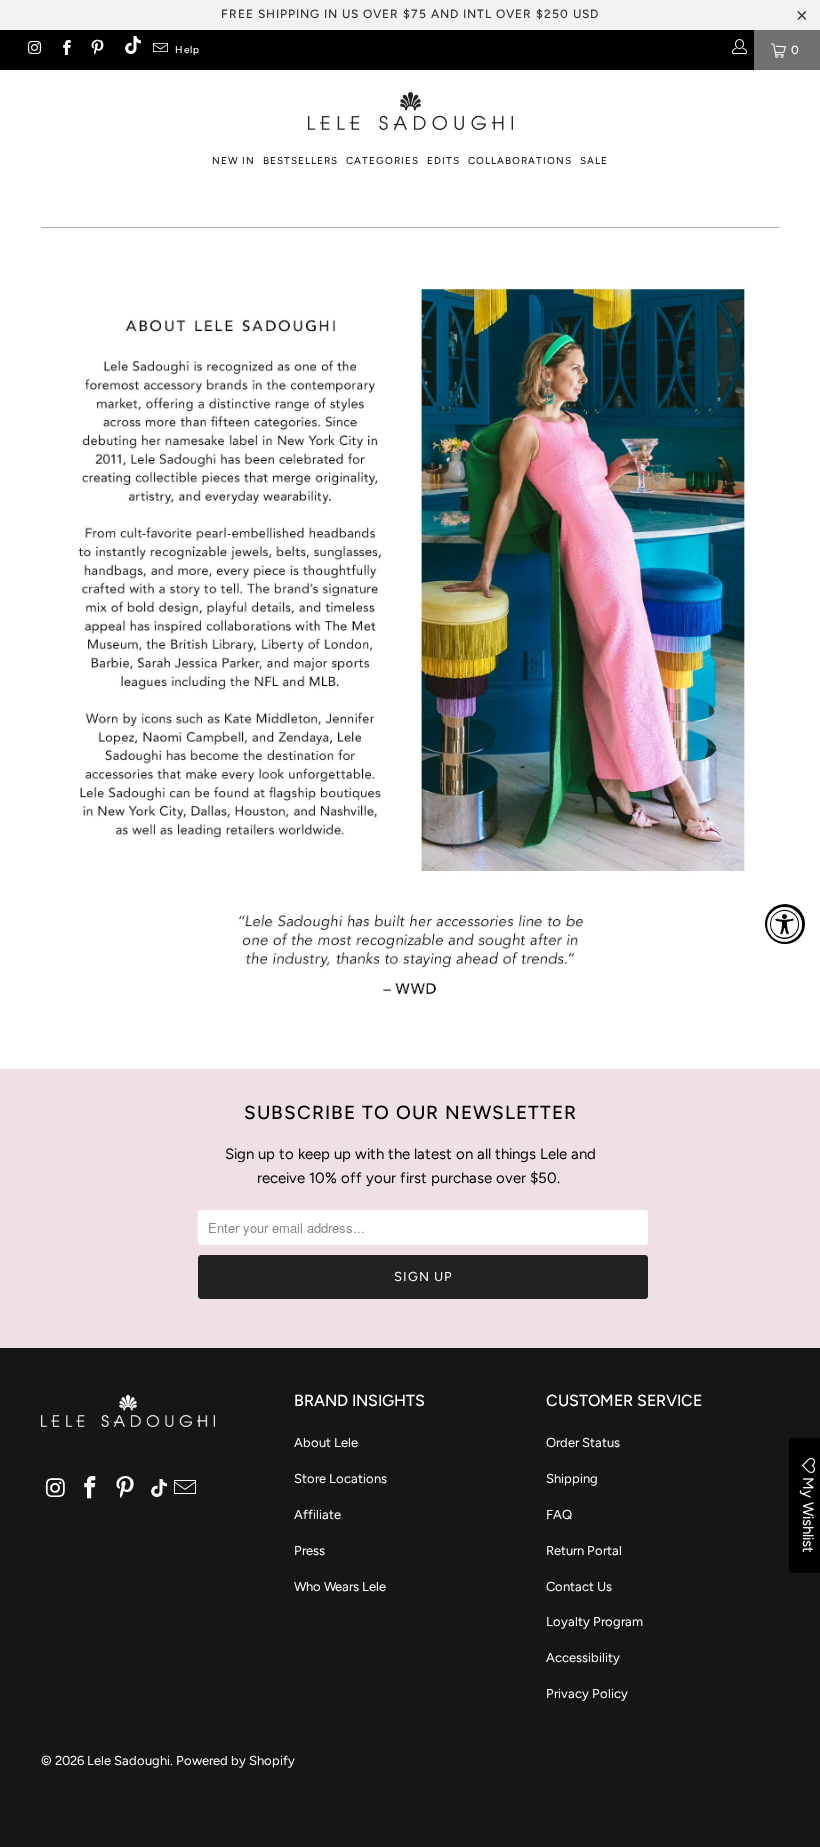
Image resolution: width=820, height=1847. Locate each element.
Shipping (572, 1478)
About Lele (326, 1442)
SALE (594, 160)
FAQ (559, 1514)
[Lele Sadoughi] (410, 107)
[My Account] (738, 50)
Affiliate (317, 1514)
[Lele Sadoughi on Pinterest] (96, 50)
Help (187, 49)
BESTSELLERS (300, 160)
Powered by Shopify (235, 1760)
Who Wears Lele (340, 1586)
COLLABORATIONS (520, 160)
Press (309, 1550)
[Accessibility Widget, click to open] (785, 924)
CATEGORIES (382, 160)
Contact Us (579, 1586)
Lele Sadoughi (128, 1760)
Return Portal (584, 1550)
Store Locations (340, 1478)
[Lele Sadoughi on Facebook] (64, 50)
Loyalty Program (594, 1621)
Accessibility (583, 1657)
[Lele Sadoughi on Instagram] (33, 50)
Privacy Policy (587, 1693)
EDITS (443, 160)
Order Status (583, 1442)
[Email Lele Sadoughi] (159, 50)
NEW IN (233, 160)
